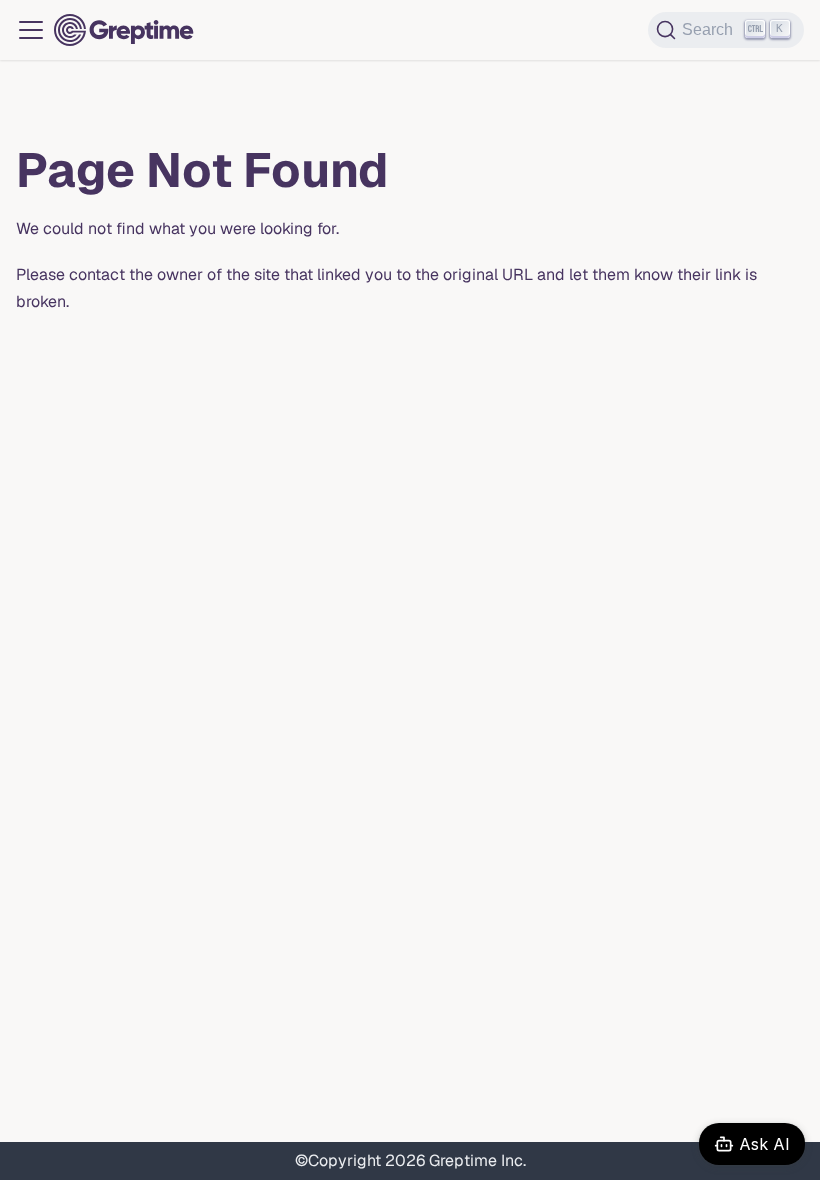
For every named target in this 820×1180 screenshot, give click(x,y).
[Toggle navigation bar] (31, 30)
